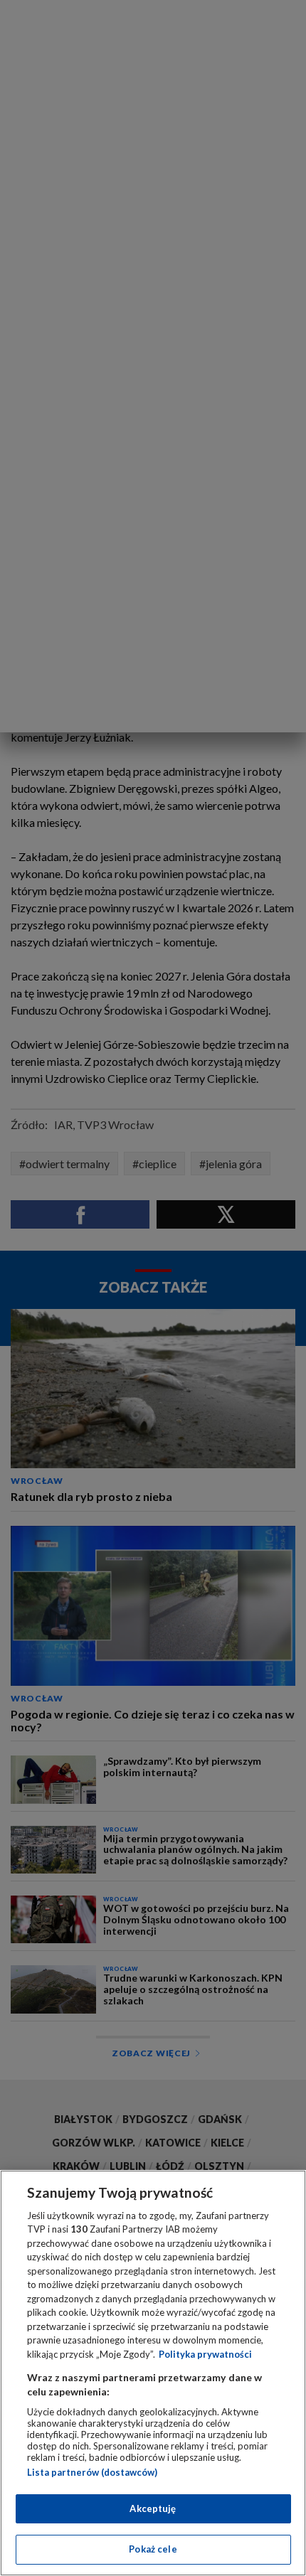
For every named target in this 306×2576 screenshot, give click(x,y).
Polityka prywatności (205, 2354)
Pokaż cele (153, 2549)
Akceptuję (153, 2508)
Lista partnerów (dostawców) (92, 2472)
